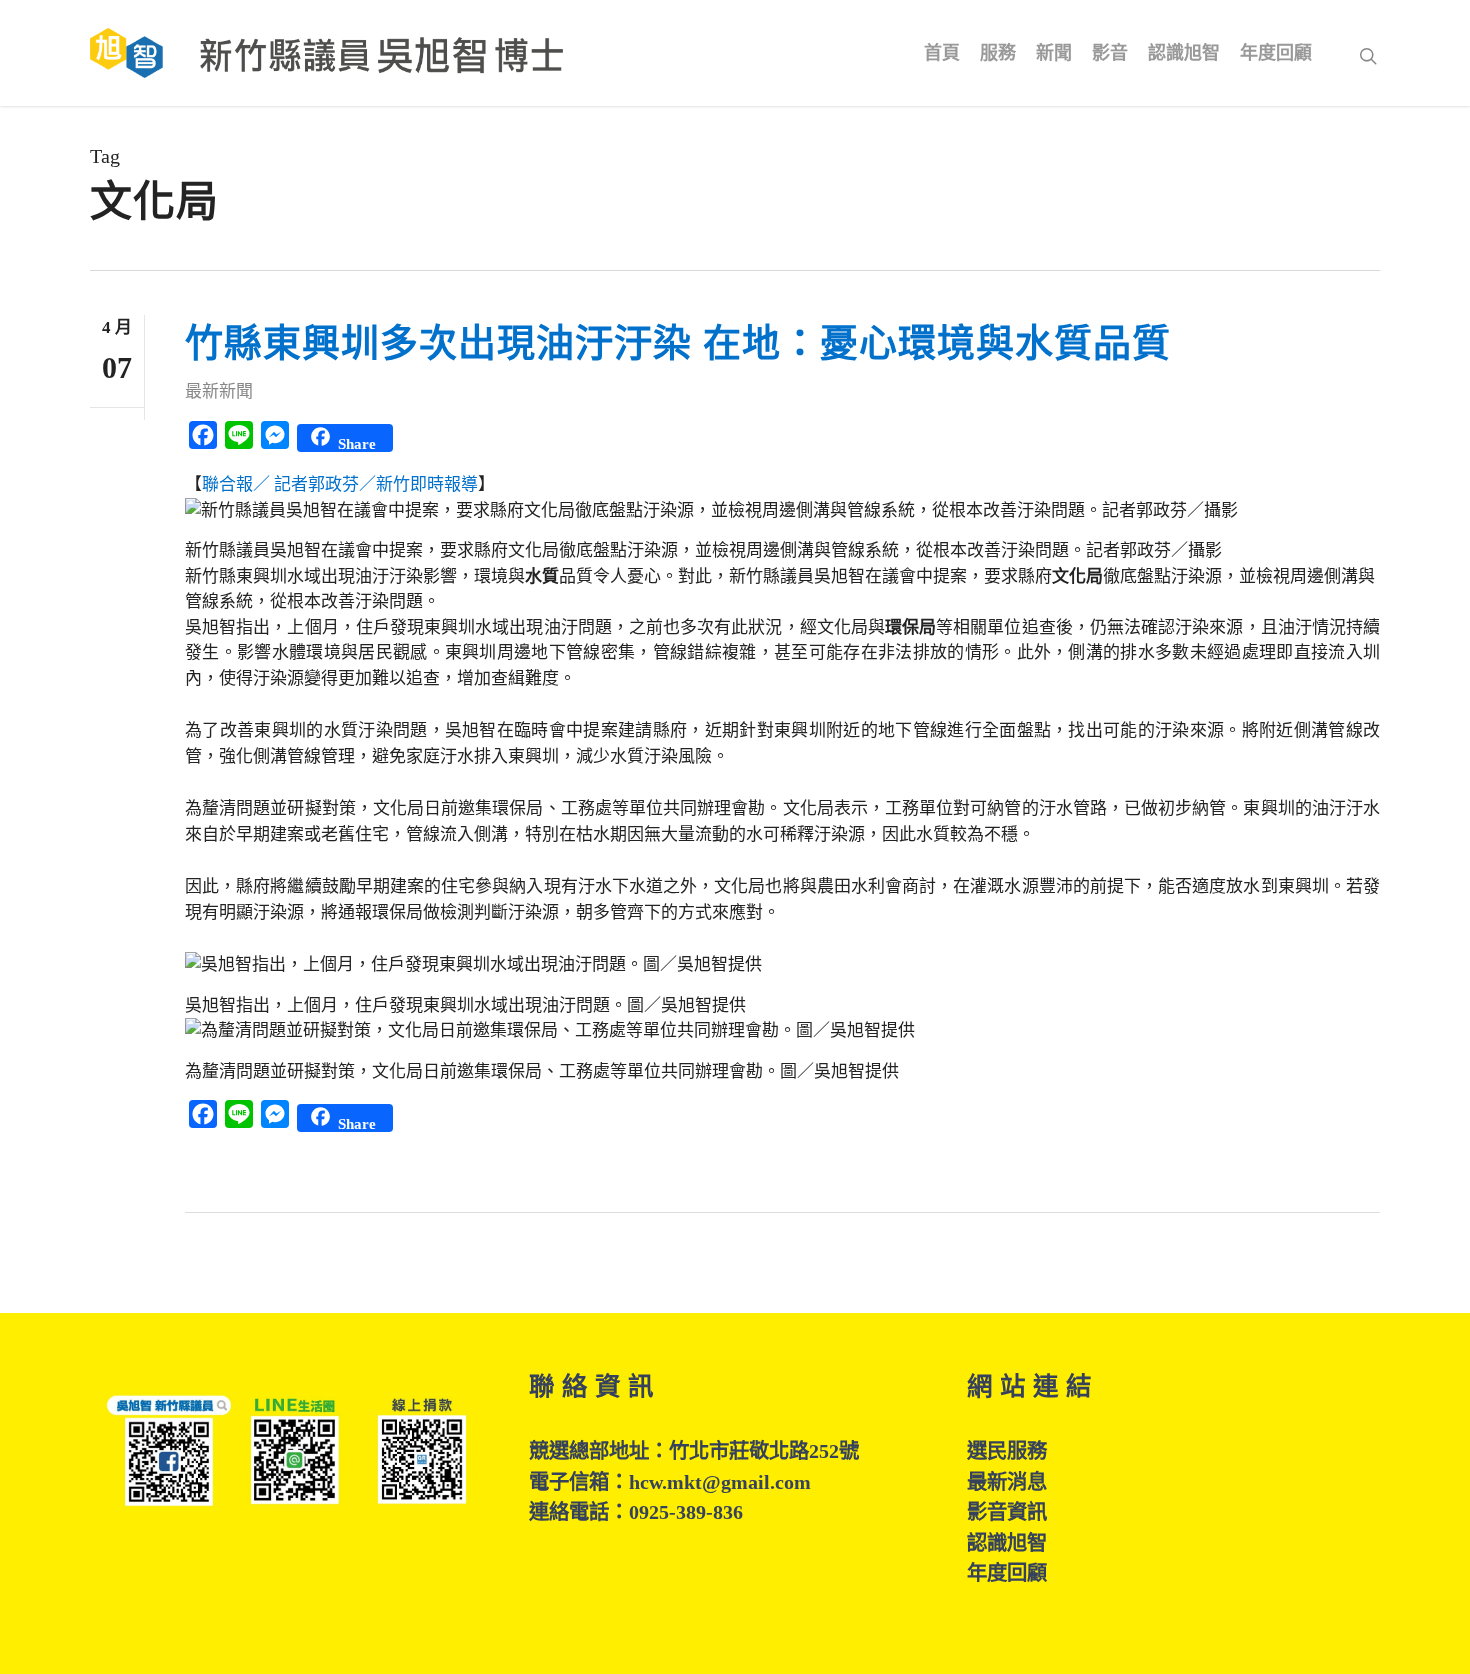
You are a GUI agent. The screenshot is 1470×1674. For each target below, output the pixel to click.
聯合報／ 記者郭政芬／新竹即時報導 (340, 484)
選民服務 (1007, 1451)
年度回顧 (1007, 1573)
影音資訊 (1007, 1512)
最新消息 (1007, 1482)
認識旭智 (1007, 1543)
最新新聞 (219, 391)
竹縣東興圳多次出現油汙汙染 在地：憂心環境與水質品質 (678, 343)
